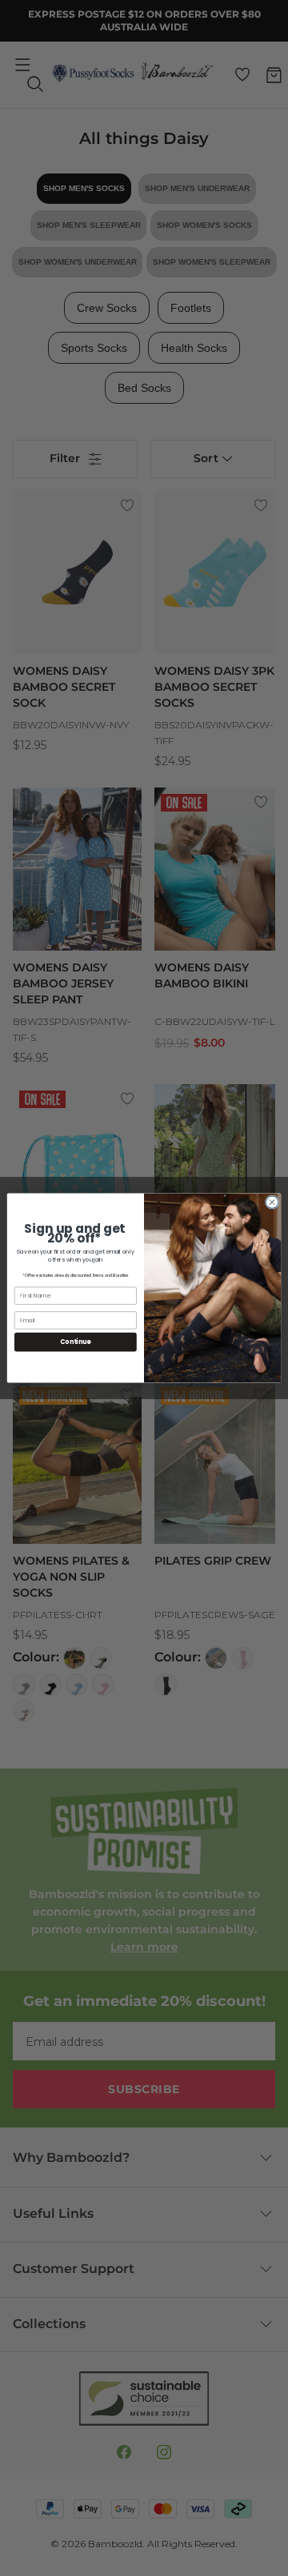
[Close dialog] (272, 1202)
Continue (75, 1342)
